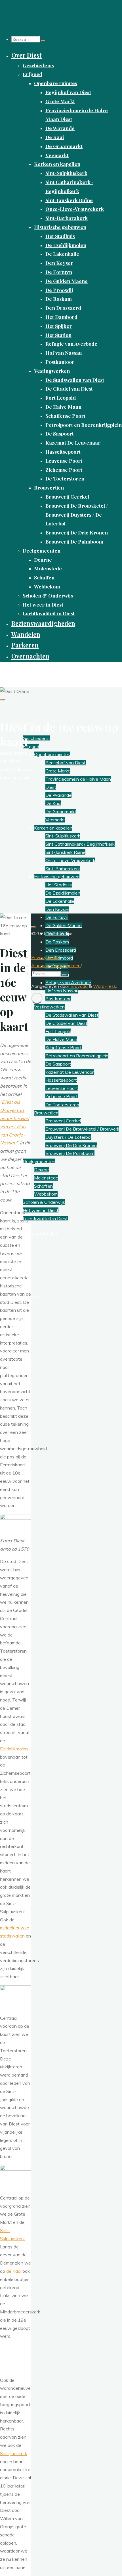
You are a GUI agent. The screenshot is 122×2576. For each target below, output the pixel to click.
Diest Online (17, 671)
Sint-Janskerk (14, 2453)
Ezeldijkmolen (14, 1749)
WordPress (105, 986)
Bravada (78, 986)
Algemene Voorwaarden (56, 966)
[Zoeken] (43, 41)
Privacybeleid (45, 957)
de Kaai (14, 2271)
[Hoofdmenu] (2, 700)
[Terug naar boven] (33, 927)
